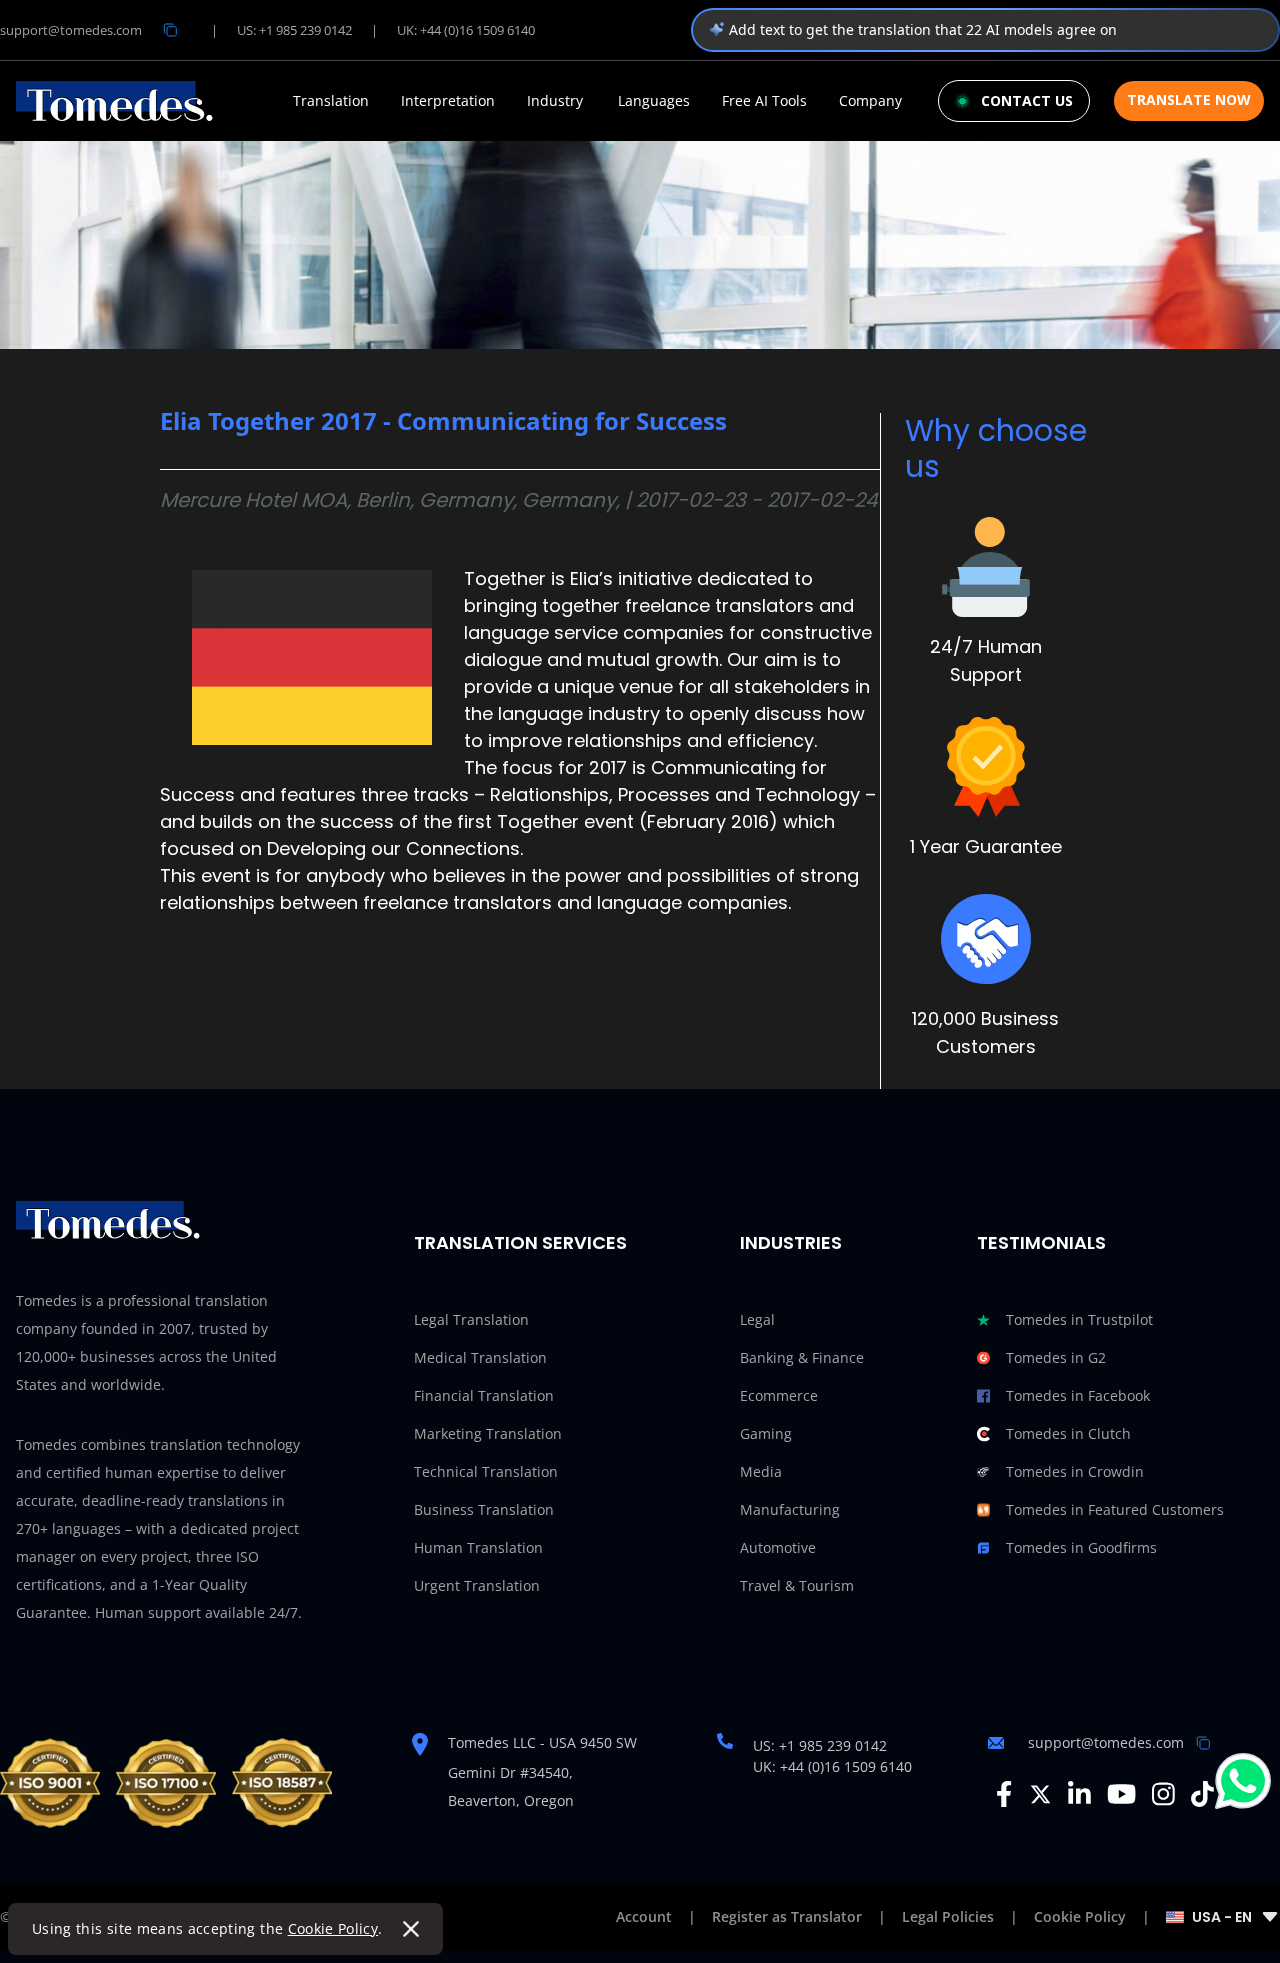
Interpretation (448, 101)
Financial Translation (484, 1395)
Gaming (766, 1433)
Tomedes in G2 (1056, 1357)
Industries (791, 1242)
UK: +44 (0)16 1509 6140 (466, 30)
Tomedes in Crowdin (1075, 1471)
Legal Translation (471, 1319)
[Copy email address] (170, 30)
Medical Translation (480, 1357)
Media (761, 1471)
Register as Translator (787, 1916)
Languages (654, 101)
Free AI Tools (764, 101)
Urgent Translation (477, 1585)
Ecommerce (779, 1395)
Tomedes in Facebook (1078, 1395)
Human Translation (478, 1547)
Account (644, 1916)
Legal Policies (948, 1916)
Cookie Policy (333, 1928)
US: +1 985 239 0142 (294, 30)
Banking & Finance (802, 1357)
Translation (331, 101)
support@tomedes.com (71, 30)
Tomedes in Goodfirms (1081, 1547)
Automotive (778, 1547)
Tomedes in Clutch (1068, 1433)
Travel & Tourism (797, 1585)
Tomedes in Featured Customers (1115, 1509)
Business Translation (484, 1509)
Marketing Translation (488, 1433)
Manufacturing (790, 1509)
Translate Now (1189, 99)
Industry (555, 101)
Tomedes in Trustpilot (1079, 1319)
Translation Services (520, 1242)
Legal (757, 1319)
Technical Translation (486, 1471)
